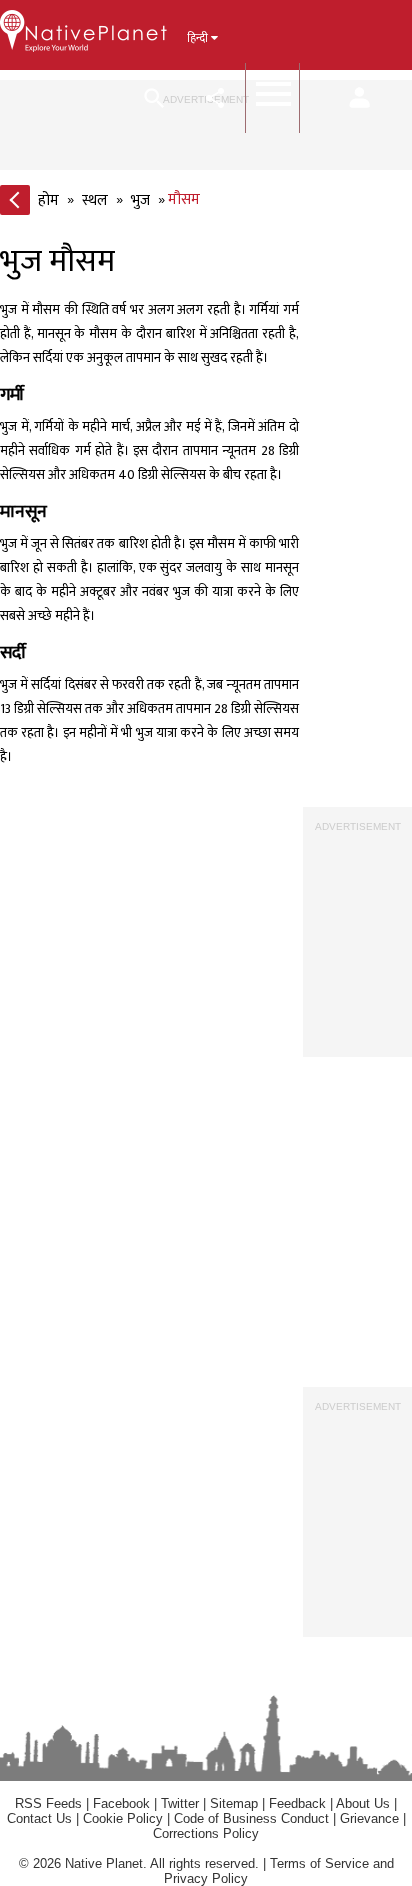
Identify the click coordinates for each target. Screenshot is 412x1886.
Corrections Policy (206, 1833)
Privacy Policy (206, 1878)
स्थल (95, 200)
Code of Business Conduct (251, 1818)
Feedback (297, 1803)
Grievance (369, 1818)
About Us (363, 1803)
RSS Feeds (48, 1803)
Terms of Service (319, 1863)
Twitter (180, 1803)
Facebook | (127, 1803)
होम (48, 200)
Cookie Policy (125, 1818)
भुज (140, 200)
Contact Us (39, 1818)
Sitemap (234, 1803)
